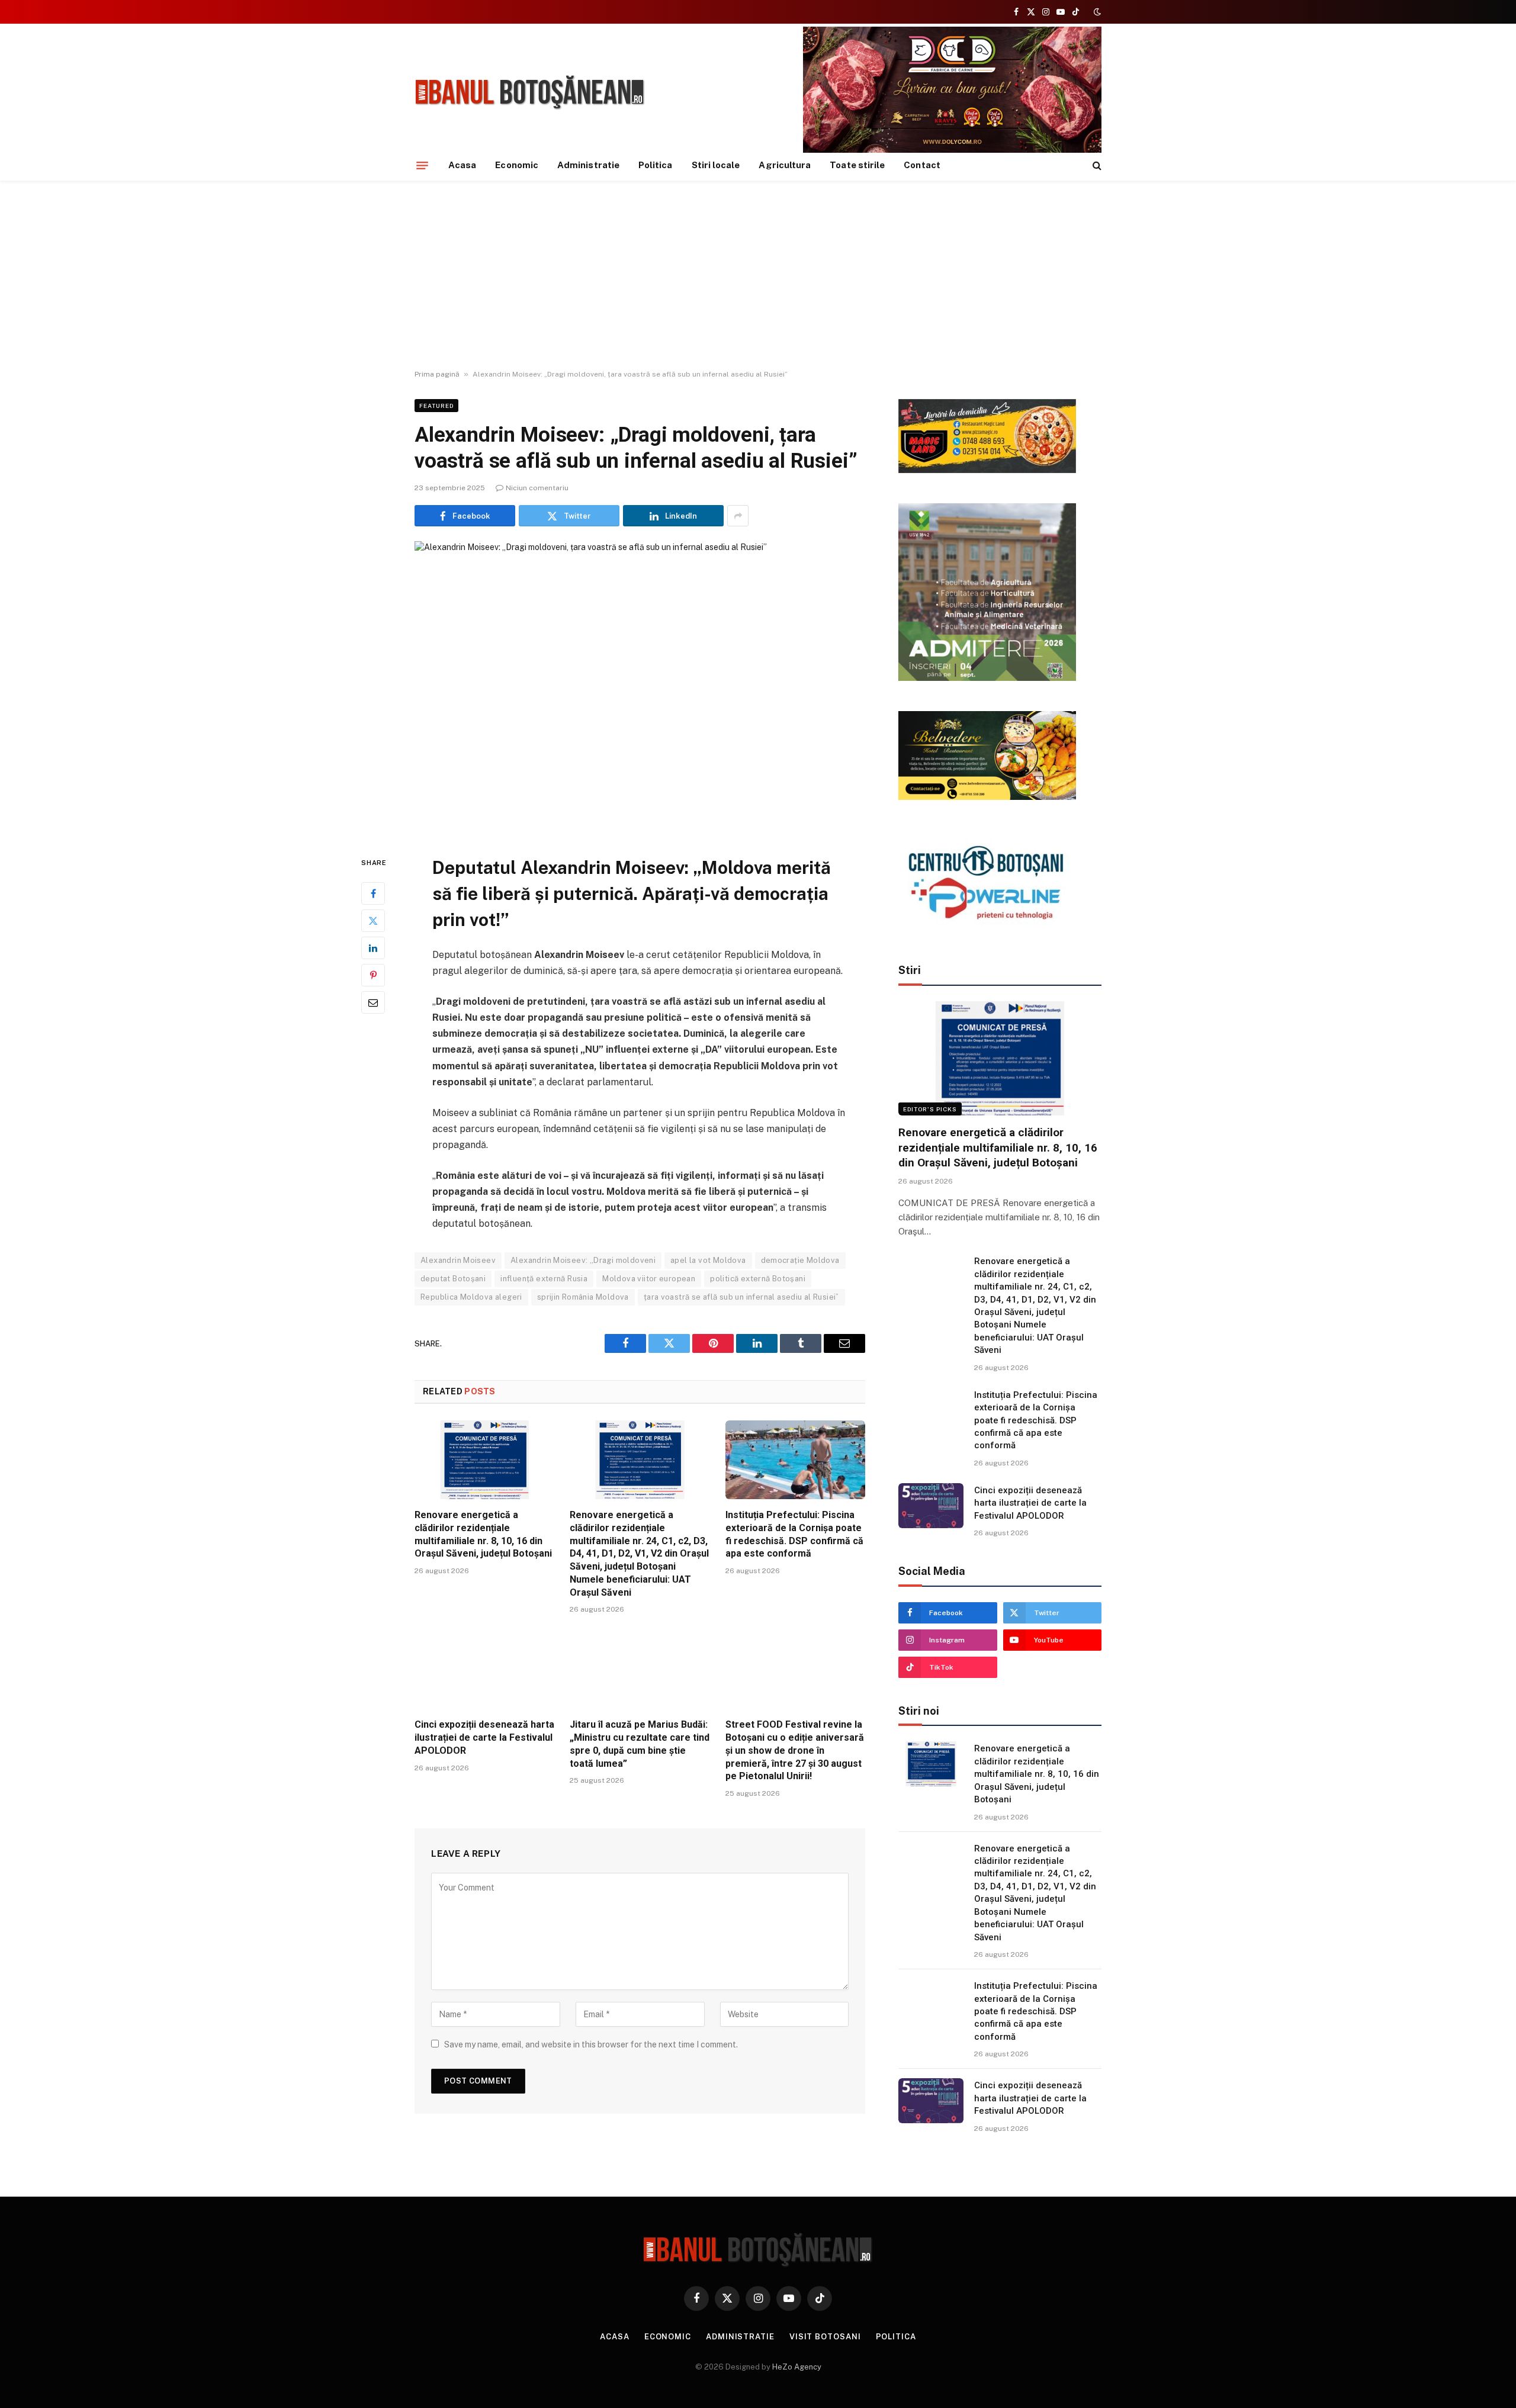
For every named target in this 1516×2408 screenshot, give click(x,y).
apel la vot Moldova (708, 1260)
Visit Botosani (825, 2337)
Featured (436, 406)
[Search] (1096, 165)
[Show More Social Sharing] (738, 516)
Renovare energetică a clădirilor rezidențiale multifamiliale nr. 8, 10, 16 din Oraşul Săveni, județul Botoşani (483, 1534)
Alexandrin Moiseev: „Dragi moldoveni (583, 1260)
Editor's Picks (930, 1109)
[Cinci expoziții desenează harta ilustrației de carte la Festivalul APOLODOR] (484, 1669)
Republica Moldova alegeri (471, 1297)
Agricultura (785, 165)
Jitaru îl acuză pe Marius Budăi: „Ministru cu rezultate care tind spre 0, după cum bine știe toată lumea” (640, 1744)
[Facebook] (373, 893)
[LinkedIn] (373, 948)
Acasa (462, 165)
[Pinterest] (373, 975)
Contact (922, 165)
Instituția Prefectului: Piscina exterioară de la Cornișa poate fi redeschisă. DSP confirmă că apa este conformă (794, 1534)
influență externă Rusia (544, 1279)
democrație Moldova (800, 1260)
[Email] (373, 1002)
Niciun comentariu (537, 488)
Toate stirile (857, 165)
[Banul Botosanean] (530, 93)
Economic (517, 165)
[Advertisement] (758, 275)
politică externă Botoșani (758, 1279)
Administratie (588, 165)
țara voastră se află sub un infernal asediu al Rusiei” (741, 1297)
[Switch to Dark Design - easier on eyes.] (1096, 12)
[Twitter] (373, 921)
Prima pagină (437, 374)
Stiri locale (716, 165)
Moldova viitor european (649, 1279)
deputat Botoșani (453, 1279)
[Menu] (422, 165)
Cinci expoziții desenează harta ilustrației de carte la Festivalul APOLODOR (484, 1737)
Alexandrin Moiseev (458, 1260)
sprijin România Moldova (583, 1297)
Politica (656, 165)
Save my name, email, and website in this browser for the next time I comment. (591, 2044)
